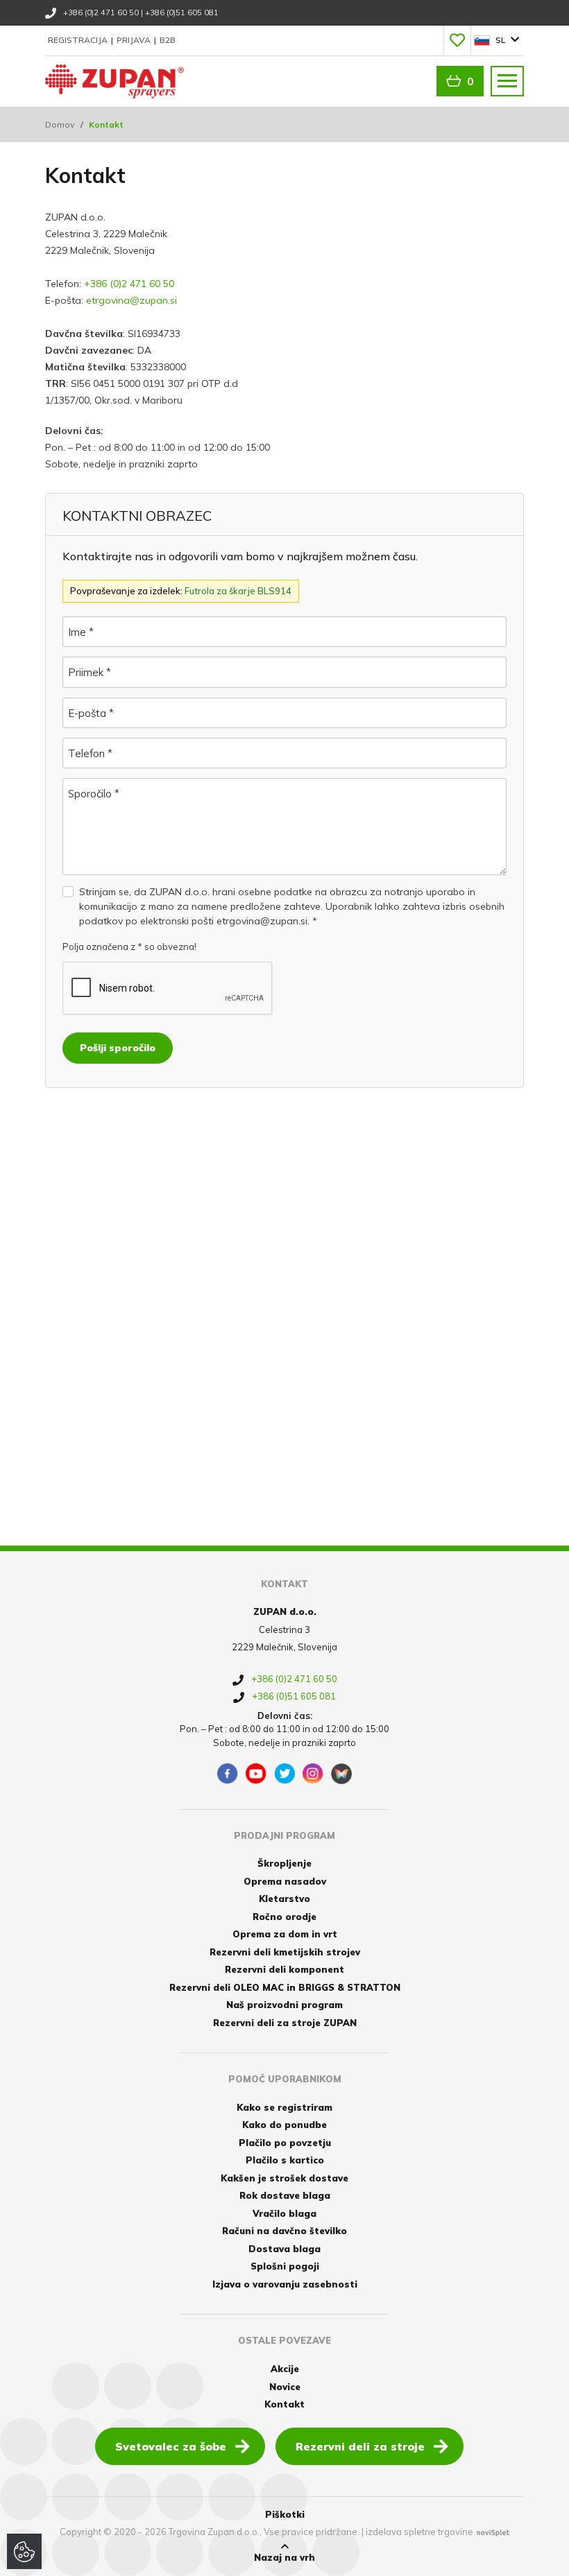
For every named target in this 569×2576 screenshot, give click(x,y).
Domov (60, 124)
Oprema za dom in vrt (285, 1934)
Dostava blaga (284, 2249)
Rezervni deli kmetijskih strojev (285, 1952)
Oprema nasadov (285, 1881)
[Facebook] (228, 1774)
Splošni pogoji (285, 2266)
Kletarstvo (284, 1899)
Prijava (135, 40)
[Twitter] (284, 1774)
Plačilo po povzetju (285, 2143)
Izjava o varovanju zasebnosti (285, 2284)
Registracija (79, 40)
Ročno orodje (284, 1917)
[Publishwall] (341, 1774)
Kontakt (284, 2404)
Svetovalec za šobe (171, 2446)
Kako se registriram (284, 2107)
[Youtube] (256, 1774)
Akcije (285, 2369)
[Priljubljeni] (457, 40)
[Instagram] (313, 1774)
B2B (168, 40)
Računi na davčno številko (284, 2231)
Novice (285, 2387)
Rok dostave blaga (285, 2195)
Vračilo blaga (284, 2213)
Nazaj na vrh (284, 2557)
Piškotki (285, 2514)
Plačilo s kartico (285, 2160)
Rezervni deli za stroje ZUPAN (285, 2023)
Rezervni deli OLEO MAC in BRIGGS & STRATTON (285, 1987)
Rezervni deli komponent (284, 1969)
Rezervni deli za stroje (360, 2446)
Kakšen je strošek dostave (284, 2178)
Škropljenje (284, 1863)
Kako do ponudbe (284, 2125)
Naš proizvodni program (284, 2005)
